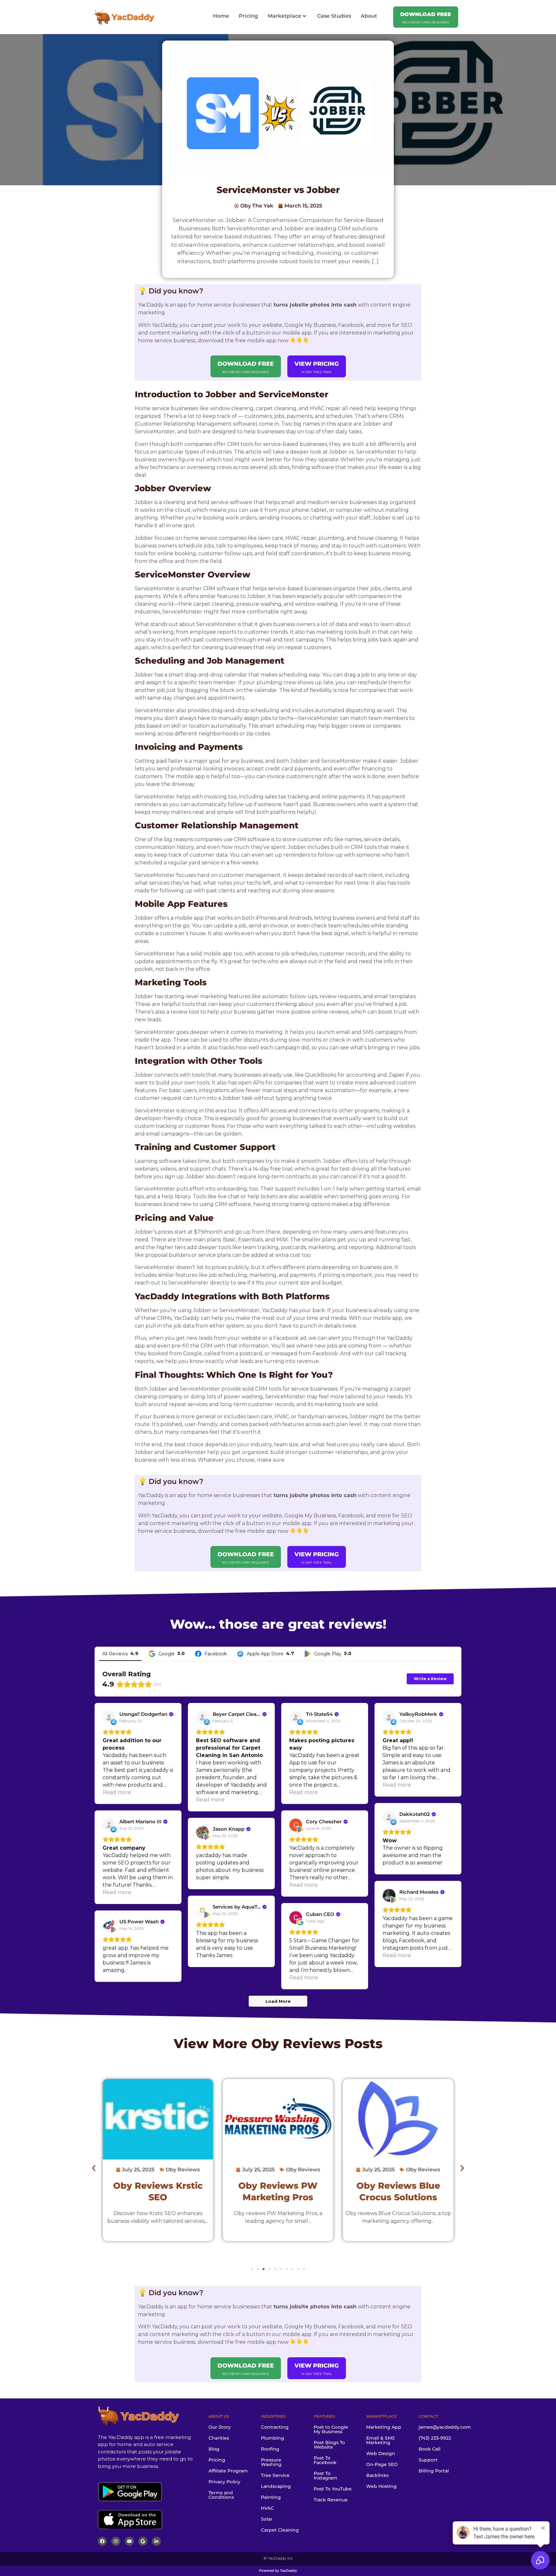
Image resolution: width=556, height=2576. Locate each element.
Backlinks (377, 2475)
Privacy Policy (224, 2482)
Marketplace (284, 16)
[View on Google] (296, 1918)
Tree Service (275, 2475)
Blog (214, 2449)
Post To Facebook (325, 2460)
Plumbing (273, 2438)
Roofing (270, 2449)
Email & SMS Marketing (380, 2440)
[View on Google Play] (296, 1825)
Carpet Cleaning (280, 2530)
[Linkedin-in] (156, 2541)
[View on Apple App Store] (109, 1717)
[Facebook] (102, 2541)
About (369, 16)
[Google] (143, 2541)
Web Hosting (381, 2486)
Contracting (275, 2427)
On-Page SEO (382, 2464)
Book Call (430, 2449)
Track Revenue (331, 2500)
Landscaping (276, 2486)
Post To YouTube (333, 2489)
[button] (94, 2168)
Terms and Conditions (221, 2495)
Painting (271, 2497)
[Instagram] (116, 2541)
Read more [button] (117, 1792)
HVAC (267, 2508)
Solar (267, 2519)
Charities (219, 2438)
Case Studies (334, 16)
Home (221, 16)
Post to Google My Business (331, 2429)
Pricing (248, 16)
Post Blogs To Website (329, 2445)
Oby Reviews (296, 2043)
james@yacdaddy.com (445, 2427)
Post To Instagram (325, 2476)
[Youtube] (129, 2541)
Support (428, 2460)
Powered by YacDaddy (278, 2571)
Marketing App (384, 2427)
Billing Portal (434, 2471)
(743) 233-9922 (435, 2438)
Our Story (220, 2427)
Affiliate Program (228, 2471)
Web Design (381, 2453)
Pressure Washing (271, 2462)
